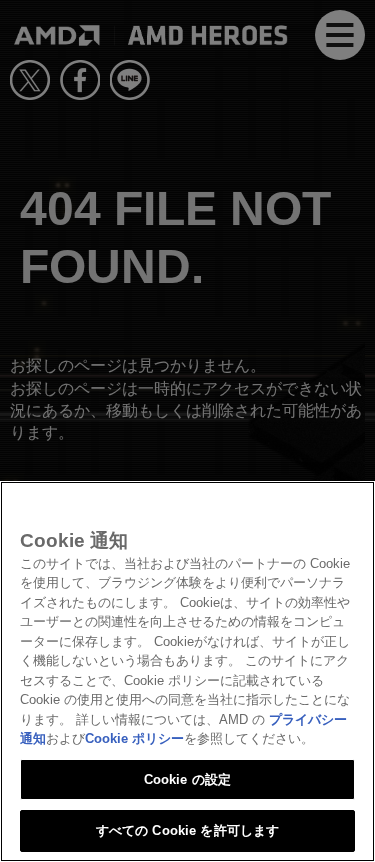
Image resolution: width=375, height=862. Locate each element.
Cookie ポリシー (134, 738)
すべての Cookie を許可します (187, 830)
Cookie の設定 (187, 779)
